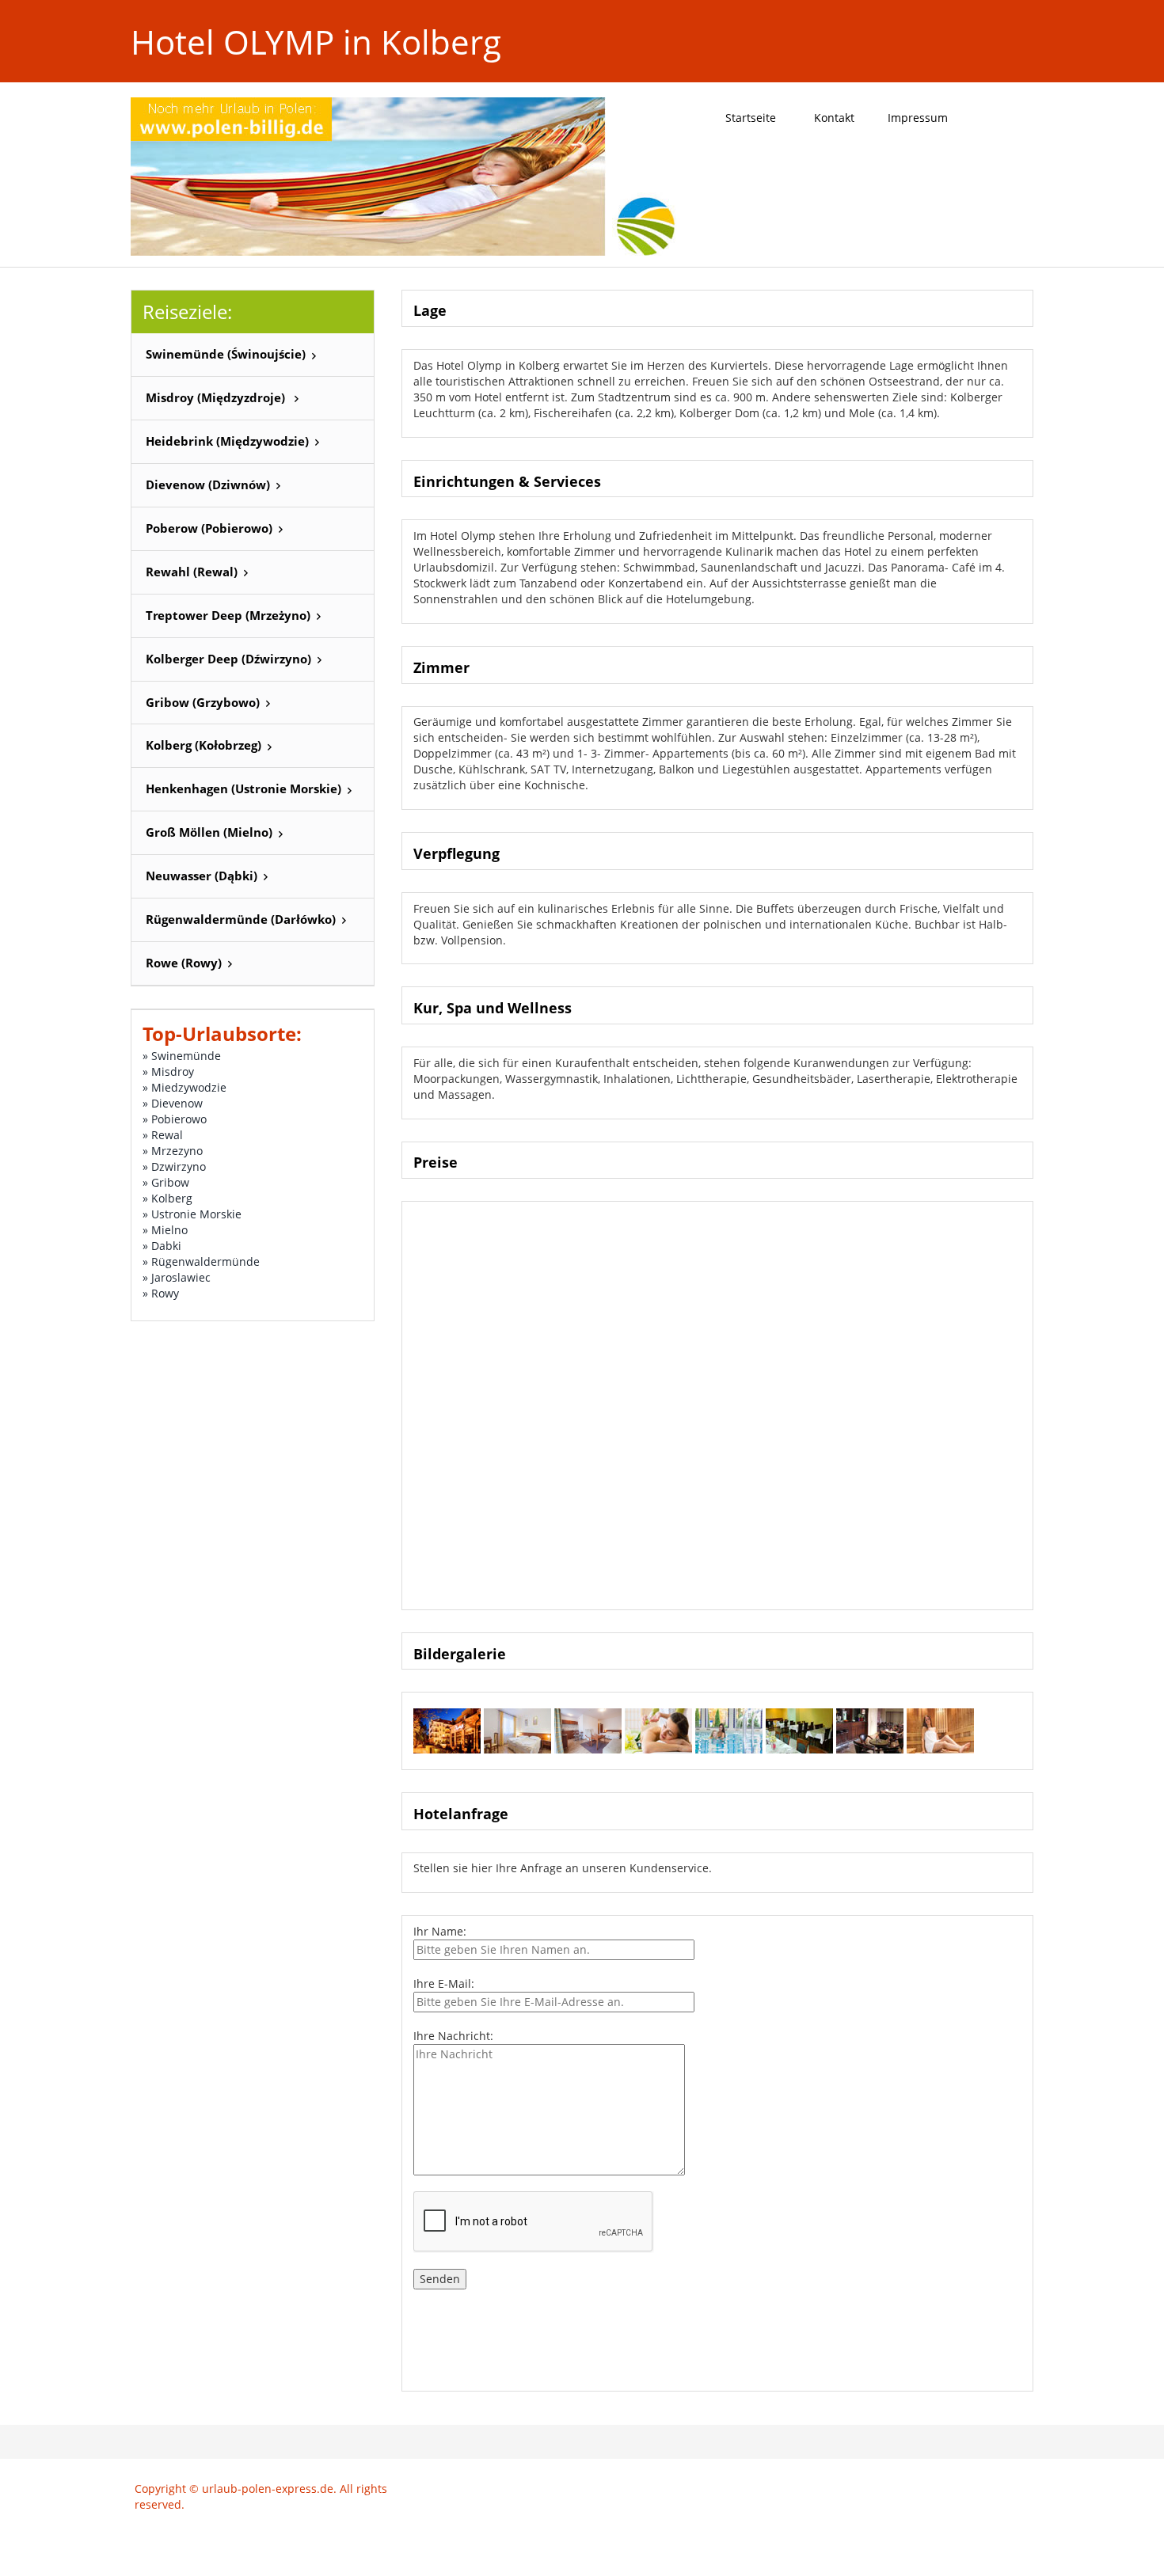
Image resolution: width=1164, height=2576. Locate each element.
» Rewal (163, 1135)
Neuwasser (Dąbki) (202, 876)
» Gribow (166, 1182)
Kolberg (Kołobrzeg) (204, 745)
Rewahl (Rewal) (192, 572)
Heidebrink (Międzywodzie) (227, 441)
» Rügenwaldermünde (201, 1261)
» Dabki (162, 1246)
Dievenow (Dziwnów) (208, 485)
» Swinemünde (182, 1056)
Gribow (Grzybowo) (203, 703)
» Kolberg (167, 1198)
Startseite (751, 118)
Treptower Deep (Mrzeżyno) (228, 616)
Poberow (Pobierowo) (209, 528)
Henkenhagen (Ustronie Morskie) (243, 789)
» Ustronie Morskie (192, 1214)
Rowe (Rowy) (184, 963)
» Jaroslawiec (177, 1277)
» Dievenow (173, 1103)
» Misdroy (168, 1071)
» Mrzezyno (173, 1151)
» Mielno (165, 1230)
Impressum (918, 118)
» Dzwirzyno (174, 1166)
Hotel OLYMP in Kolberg (316, 42)
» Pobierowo (175, 1119)
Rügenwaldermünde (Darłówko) (241, 919)
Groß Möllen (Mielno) (209, 832)
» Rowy (161, 1293)
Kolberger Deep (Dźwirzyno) (228, 659)
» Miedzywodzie (184, 1087)
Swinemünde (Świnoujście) (226, 354)
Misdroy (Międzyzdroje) (217, 398)
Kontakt (834, 118)
